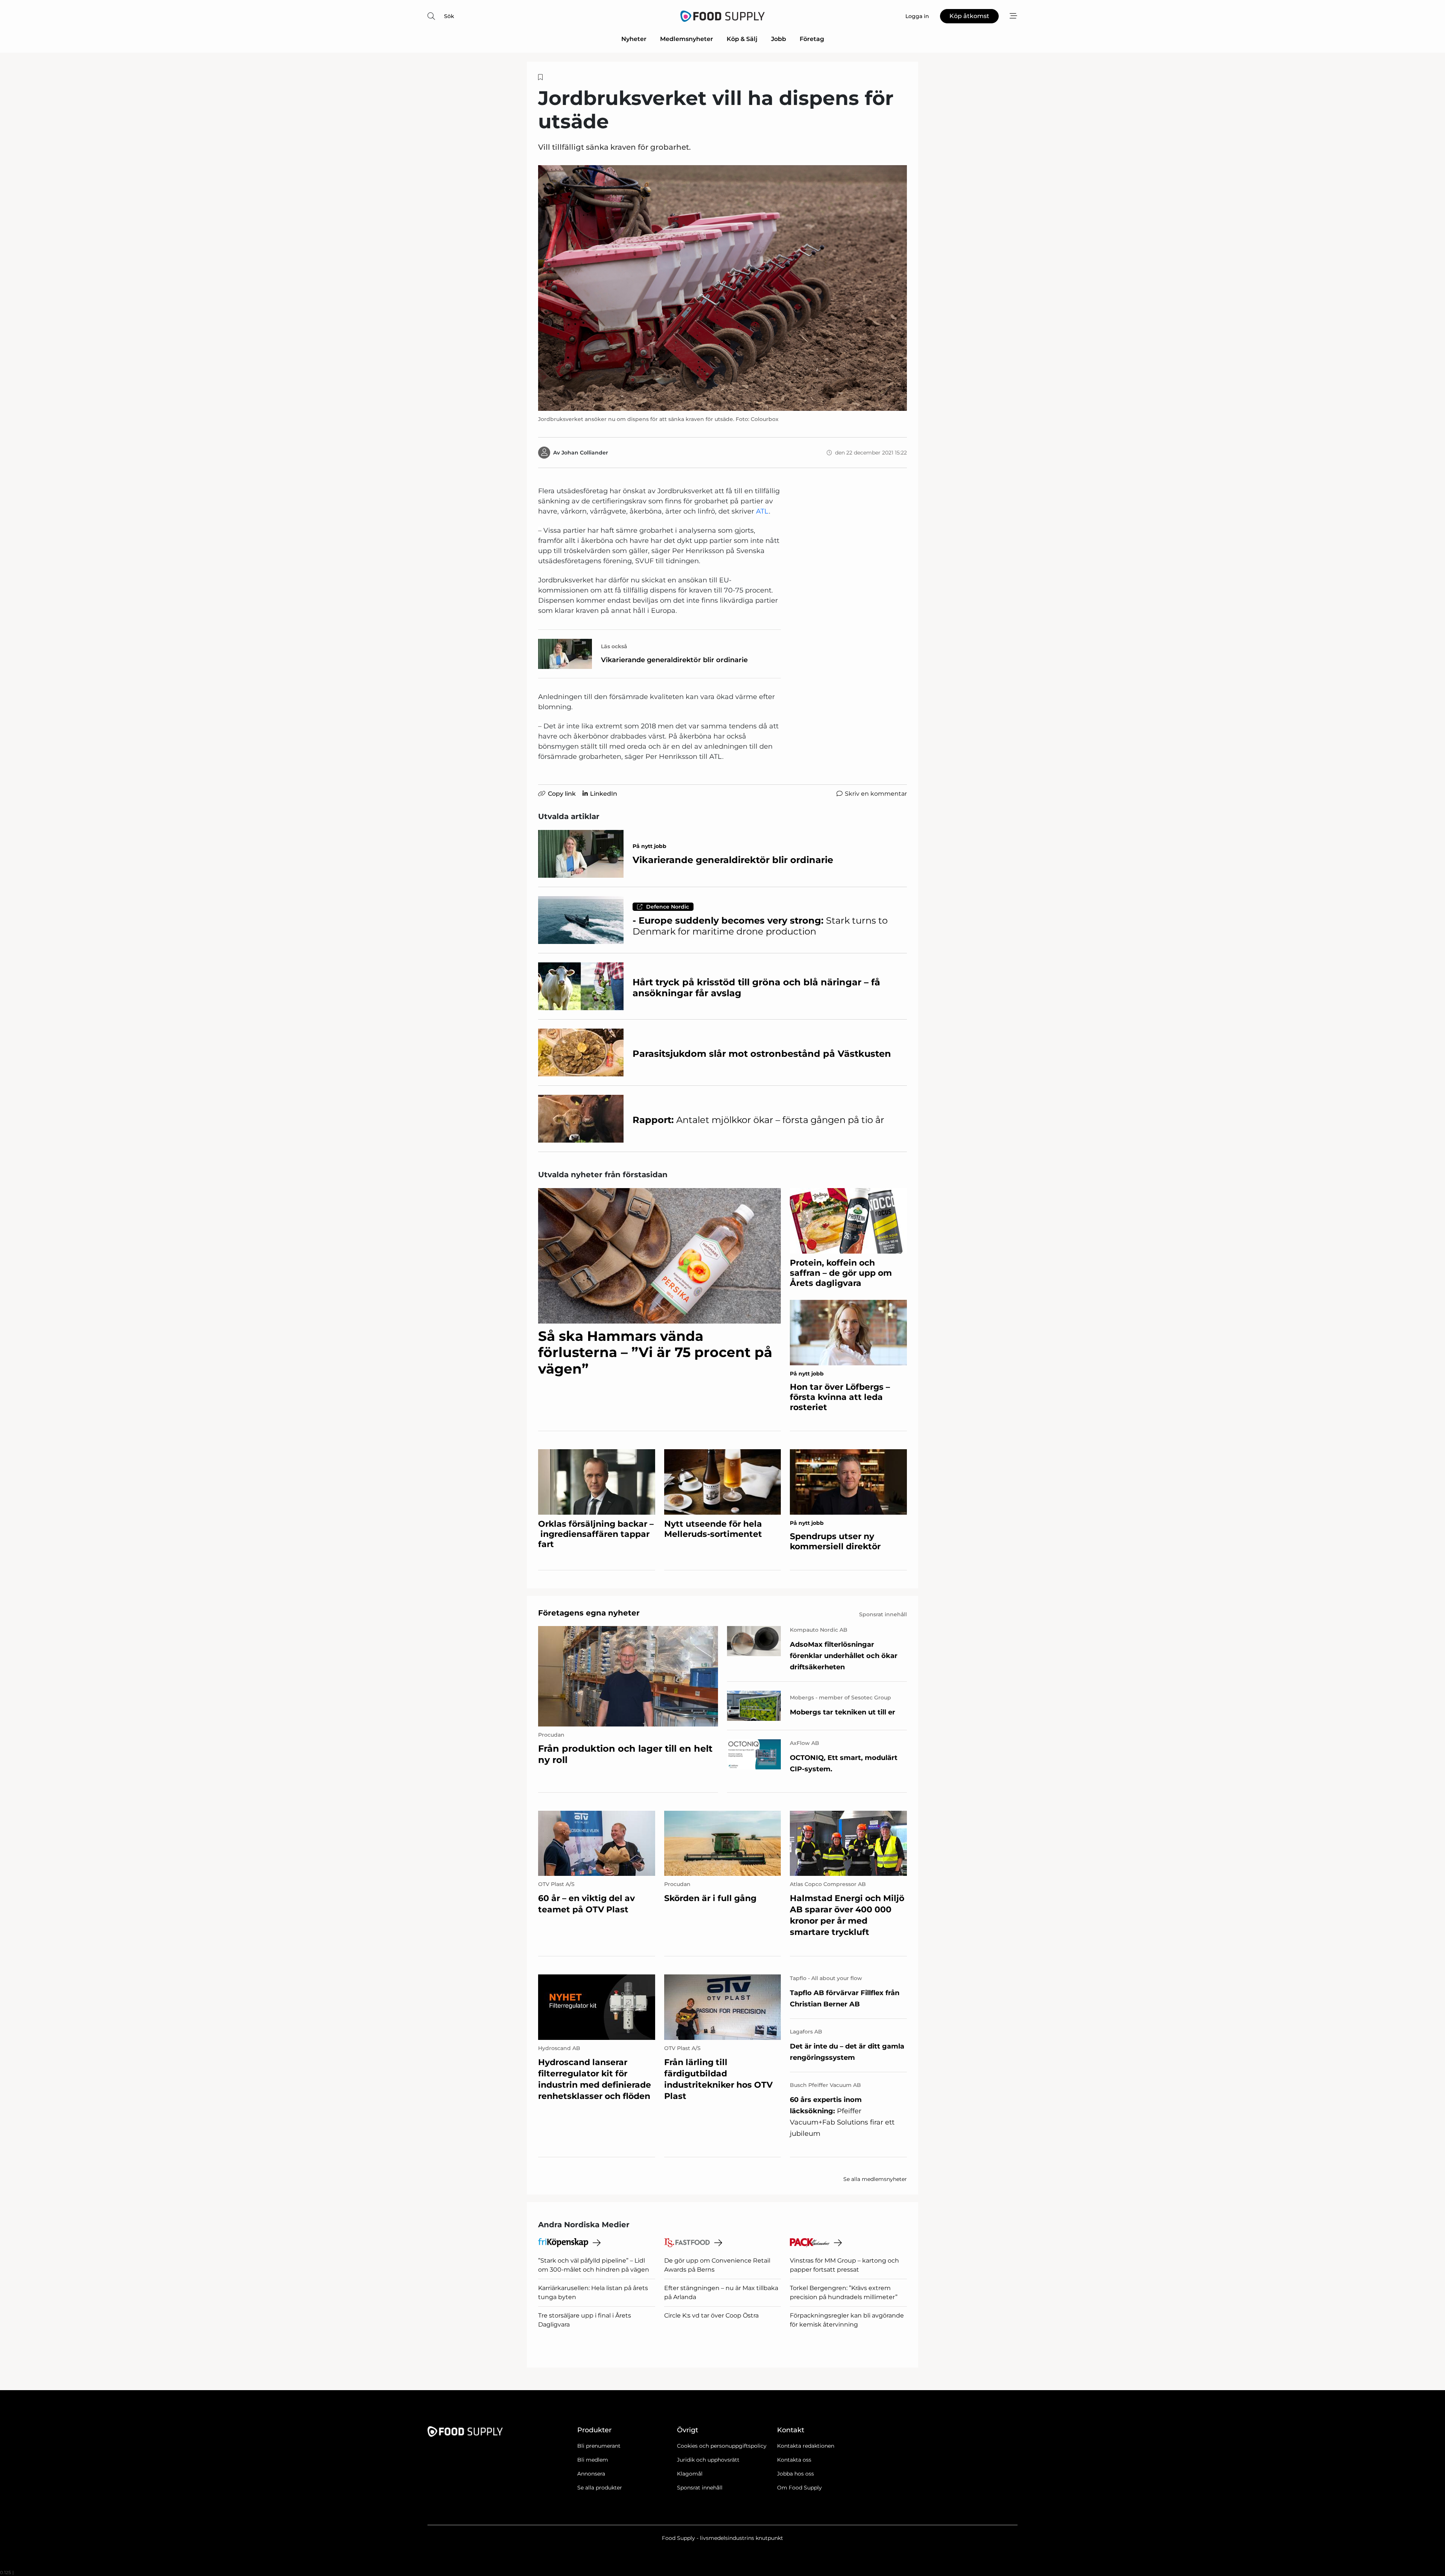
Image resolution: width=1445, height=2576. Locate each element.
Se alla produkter (600, 2488)
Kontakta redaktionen (806, 2446)
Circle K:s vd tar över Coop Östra (711, 2315)
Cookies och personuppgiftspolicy (722, 2446)
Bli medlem (593, 2460)
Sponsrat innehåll (700, 2488)
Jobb (779, 39)
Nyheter (634, 39)
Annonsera (591, 2474)
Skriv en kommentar (876, 794)
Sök (449, 16)
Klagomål (690, 2474)
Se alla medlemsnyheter (875, 2179)
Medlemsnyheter (687, 39)
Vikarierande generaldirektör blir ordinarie (674, 660)
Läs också (614, 646)
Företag (812, 39)
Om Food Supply (799, 2488)
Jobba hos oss (796, 2474)
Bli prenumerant (599, 2446)
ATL (762, 511)
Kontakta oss (794, 2460)
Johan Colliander (585, 453)
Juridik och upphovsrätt (708, 2460)
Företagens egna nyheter (589, 1613)
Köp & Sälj (742, 39)
